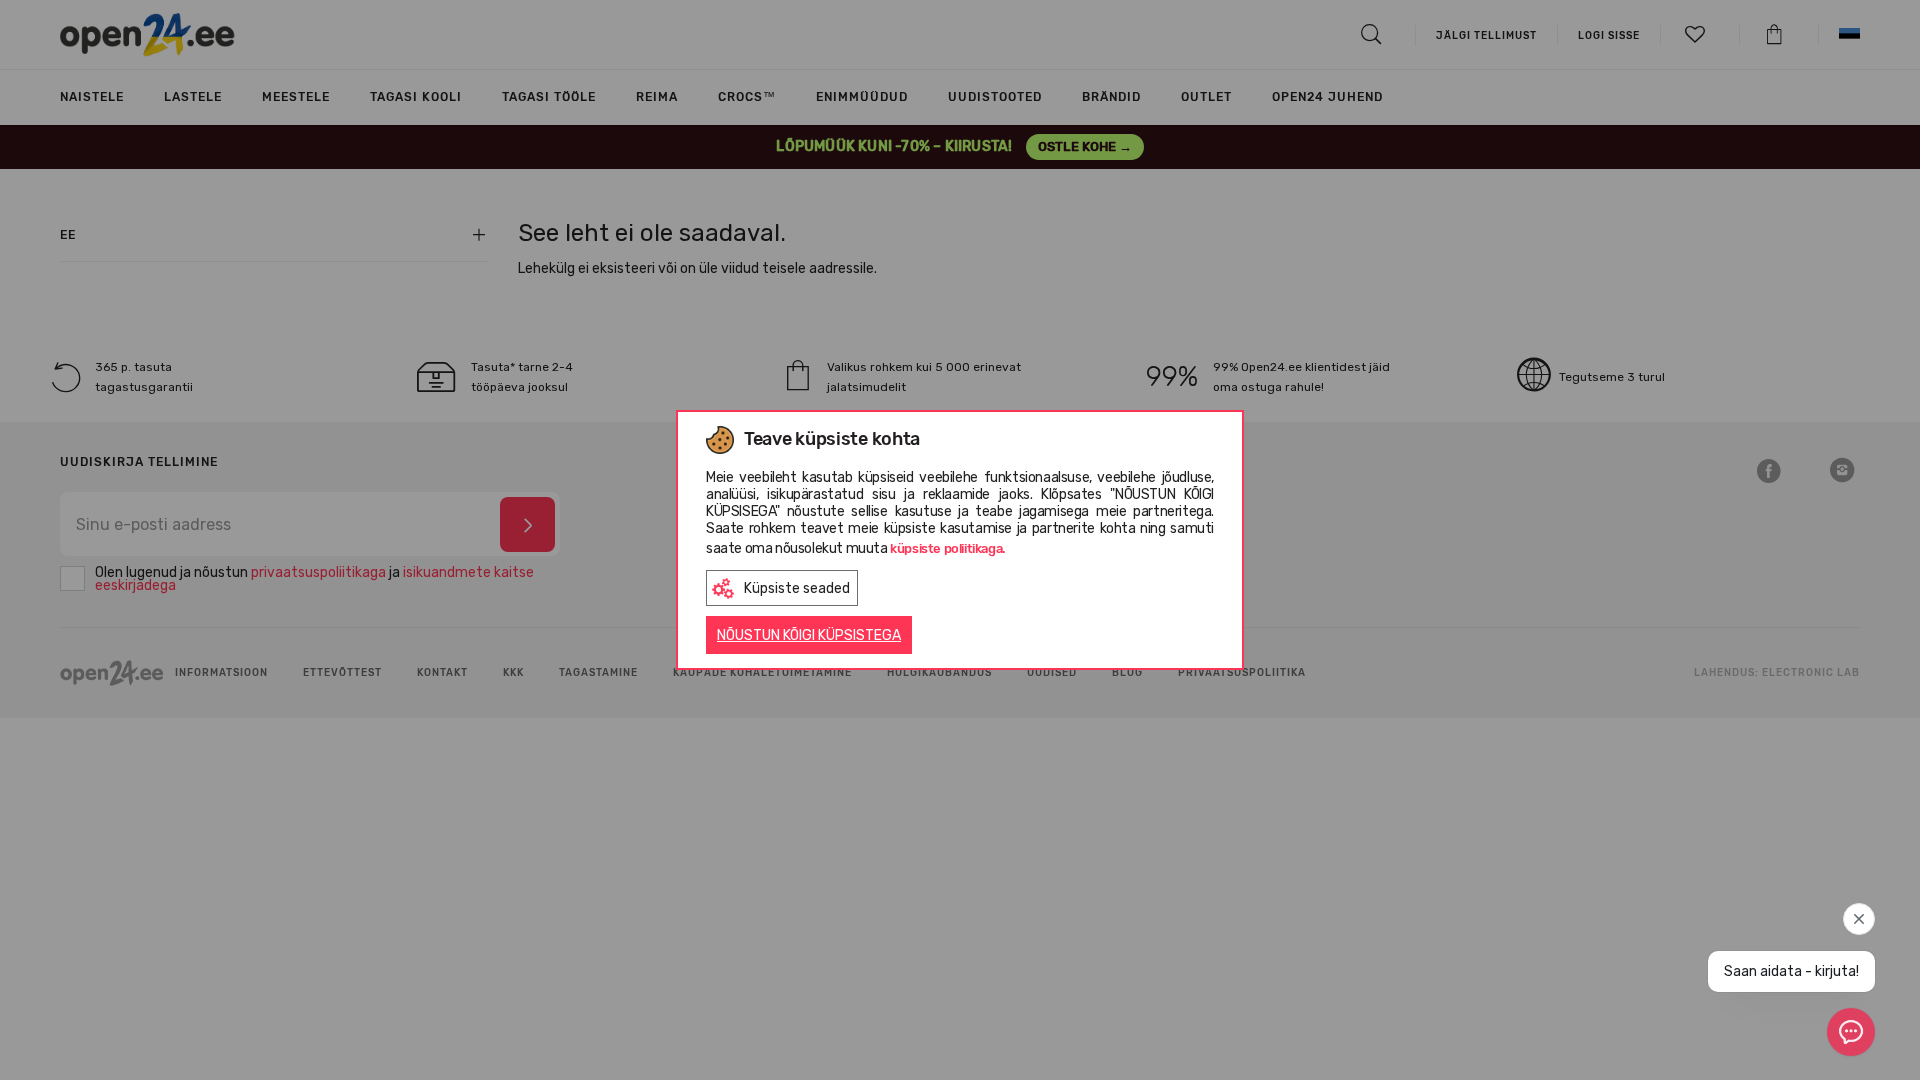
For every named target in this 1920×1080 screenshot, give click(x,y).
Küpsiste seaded (797, 588)
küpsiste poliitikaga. (948, 548)
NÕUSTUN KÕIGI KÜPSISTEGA (809, 635)
